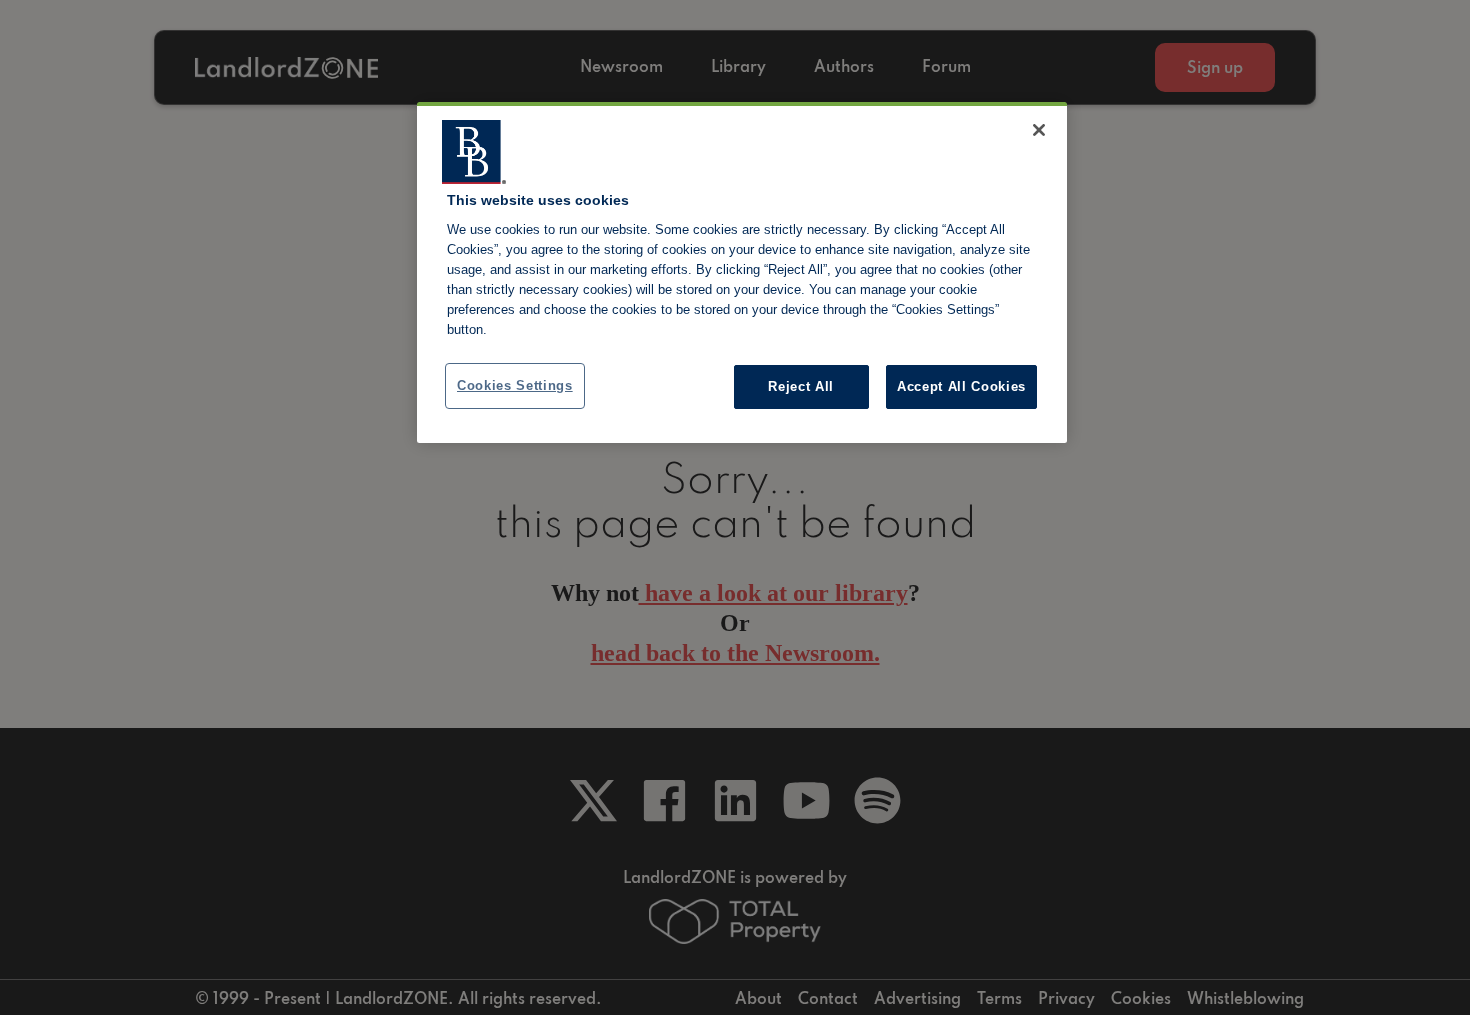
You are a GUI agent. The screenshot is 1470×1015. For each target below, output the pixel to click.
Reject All (801, 386)
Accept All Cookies (961, 386)
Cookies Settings (515, 385)
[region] (742, 273)
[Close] (1039, 130)
